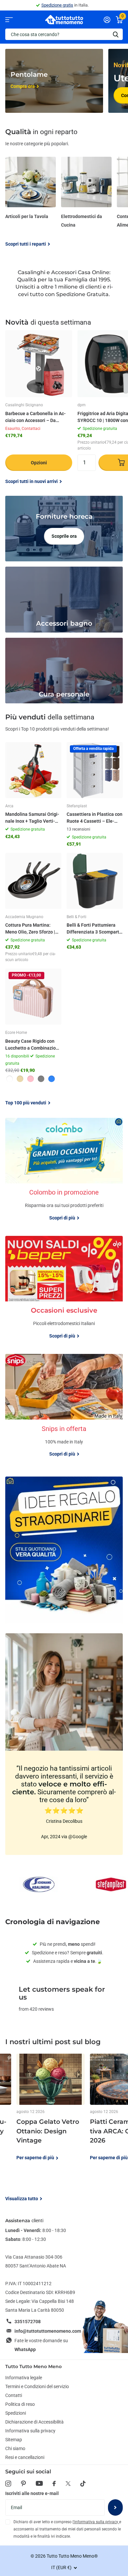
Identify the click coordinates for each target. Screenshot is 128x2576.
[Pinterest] (23, 2484)
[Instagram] (8, 2484)
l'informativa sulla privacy (96, 2522)
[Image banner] (64, 1550)
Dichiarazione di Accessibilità (34, 2422)
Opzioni (39, 463)
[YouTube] (39, 2483)
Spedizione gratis (57, 5)
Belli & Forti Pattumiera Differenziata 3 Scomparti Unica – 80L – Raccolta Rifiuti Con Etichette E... (94, 929)
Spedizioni (16, 2413)
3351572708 (28, 2322)
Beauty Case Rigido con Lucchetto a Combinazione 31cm (33, 1045)
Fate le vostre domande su (41, 2345)
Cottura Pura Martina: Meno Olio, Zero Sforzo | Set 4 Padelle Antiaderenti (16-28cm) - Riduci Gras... (33, 929)
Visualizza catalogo (9, 20)
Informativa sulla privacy (30, 2431)
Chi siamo (15, 2448)
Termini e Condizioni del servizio (37, 2386)
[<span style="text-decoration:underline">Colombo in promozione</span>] (64, 1207)
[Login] (107, 20)
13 (78, 829)
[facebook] (54, 2484)
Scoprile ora (64, 536)
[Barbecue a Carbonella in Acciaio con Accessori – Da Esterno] (39, 364)
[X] (68, 2484)
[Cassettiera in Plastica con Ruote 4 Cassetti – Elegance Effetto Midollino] (95, 770)
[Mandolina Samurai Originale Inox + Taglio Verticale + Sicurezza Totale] (33, 770)
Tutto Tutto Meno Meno (33, 2366)
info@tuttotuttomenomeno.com (48, 2331)
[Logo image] (39, 1884)
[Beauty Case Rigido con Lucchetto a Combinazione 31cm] (33, 997)
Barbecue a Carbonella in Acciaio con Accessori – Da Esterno (35, 417)
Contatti (14, 2395)
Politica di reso (20, 2404)
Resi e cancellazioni (25, 2457)
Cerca (116, 34)
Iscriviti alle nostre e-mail (32, 2493)
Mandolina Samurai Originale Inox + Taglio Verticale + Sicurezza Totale (32, 818)
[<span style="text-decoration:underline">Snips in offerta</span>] (64, 1443)
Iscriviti (115, 2507)
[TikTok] (83, 2484)
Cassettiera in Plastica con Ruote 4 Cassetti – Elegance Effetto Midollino (95, 818)
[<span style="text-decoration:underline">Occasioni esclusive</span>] (64, 1325)
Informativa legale (24, 2378)
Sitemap (14, 2440)
